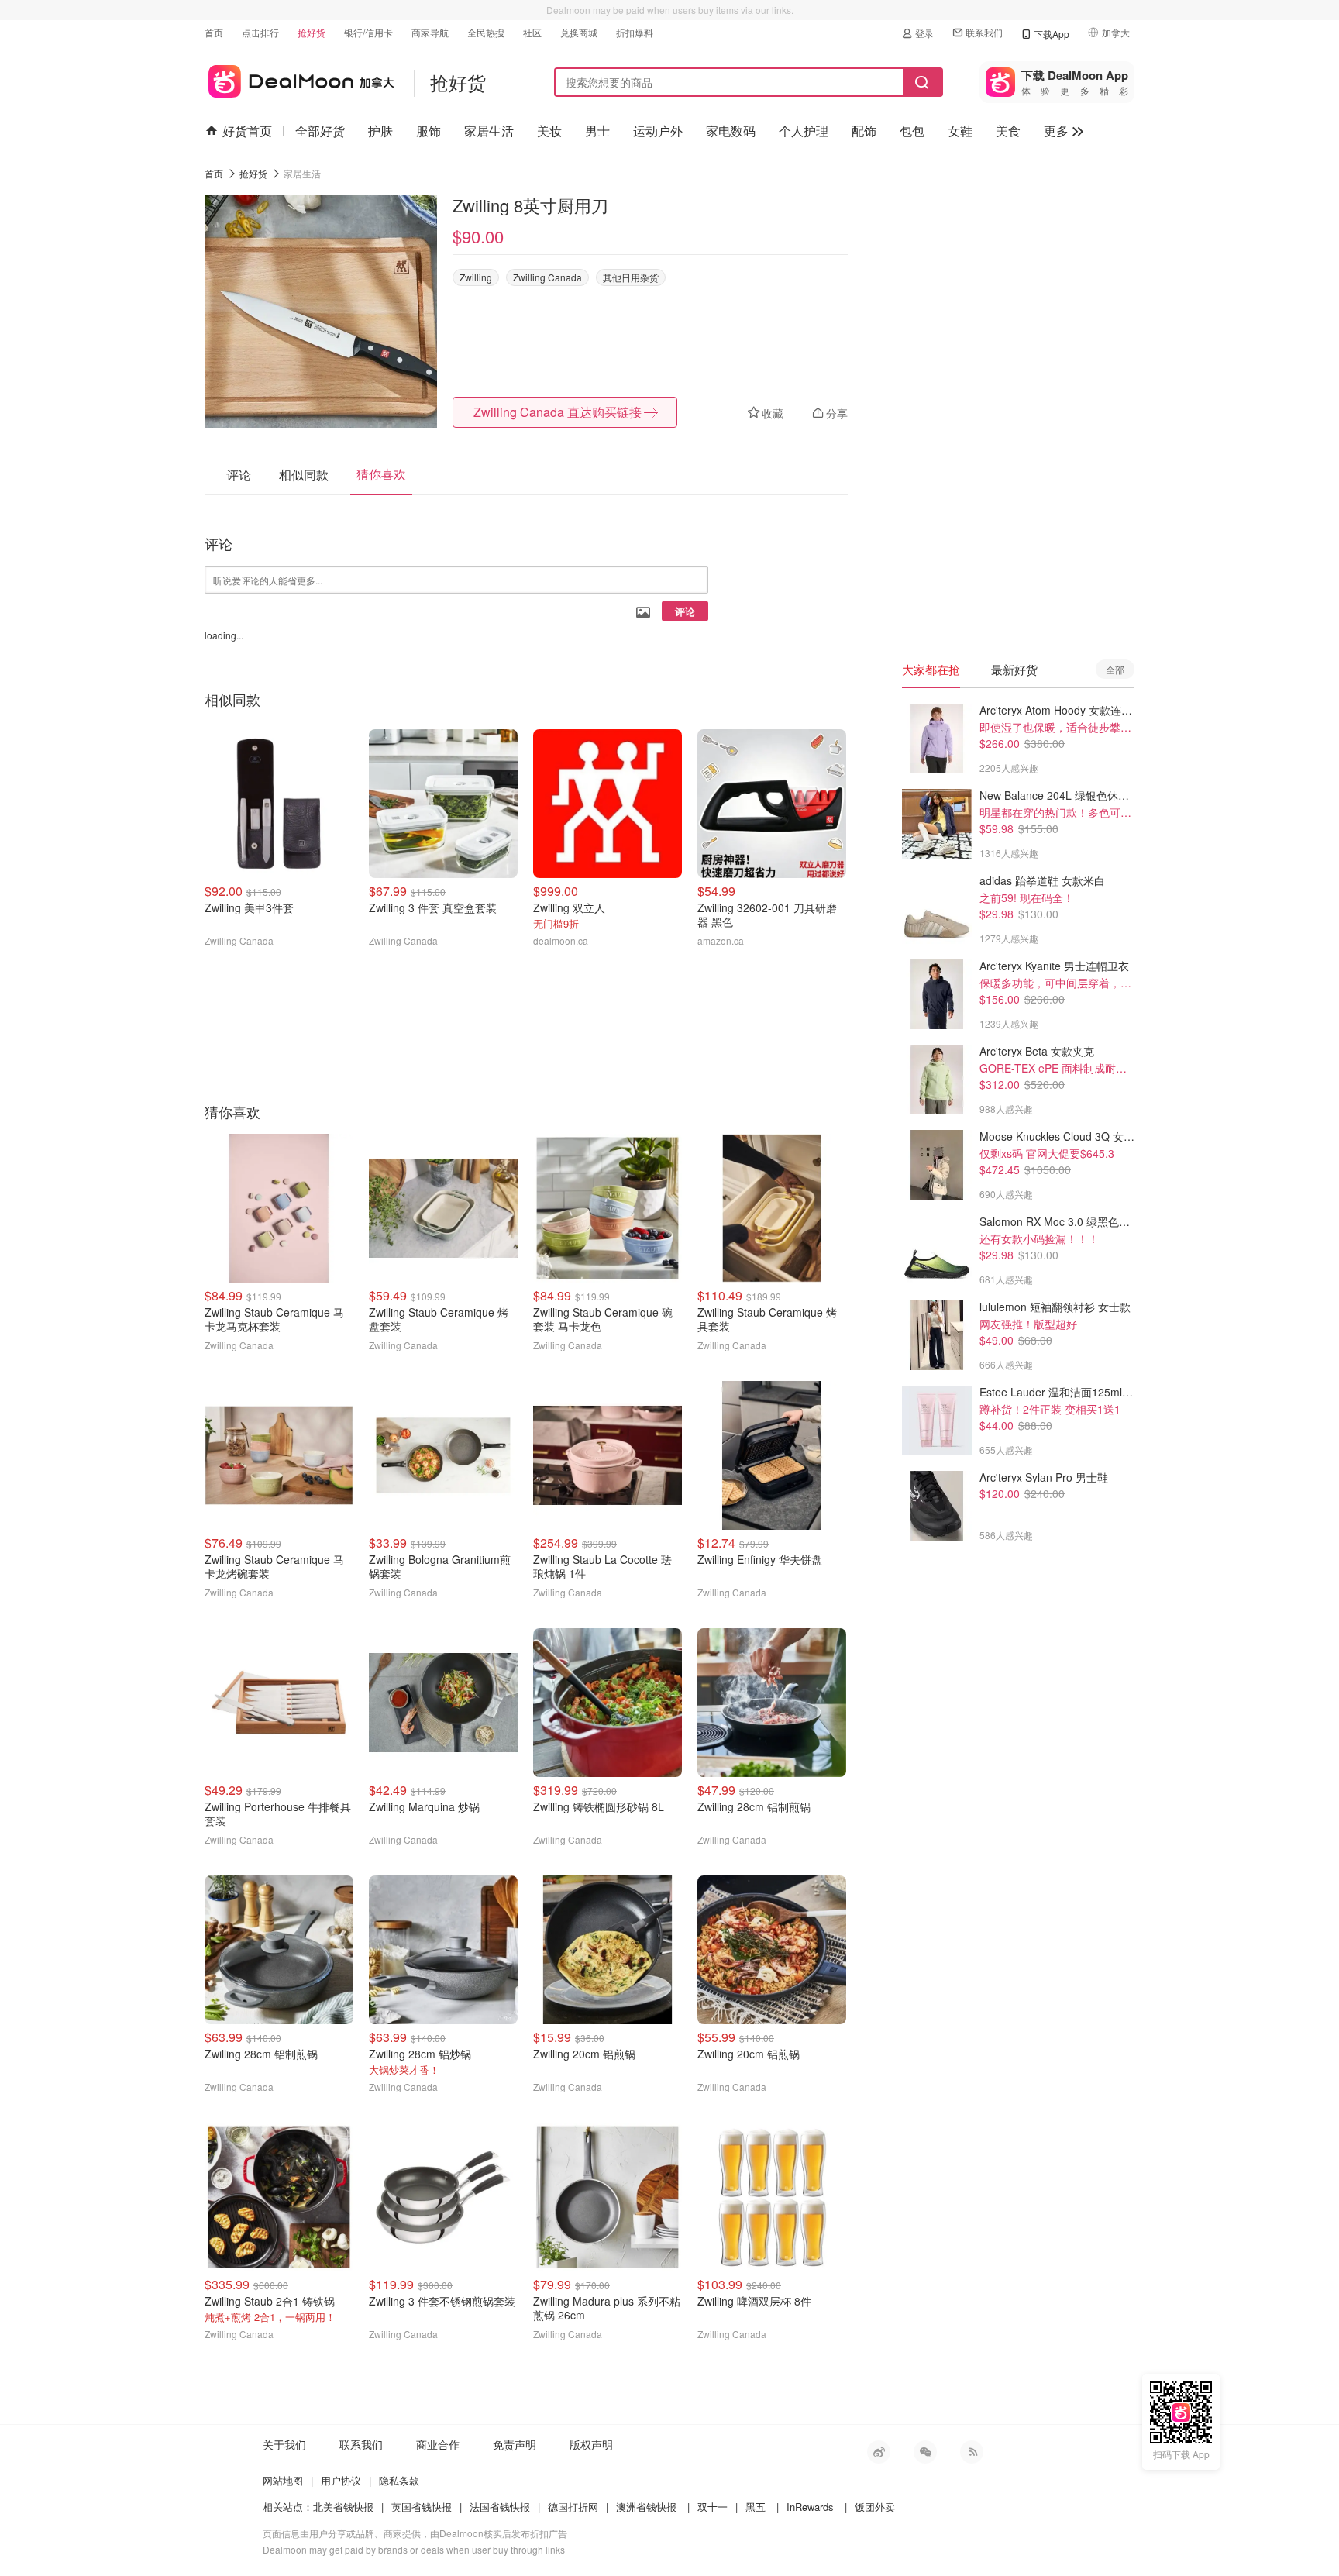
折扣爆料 (635, 32)
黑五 (756, 2507)
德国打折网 (573, 2507)
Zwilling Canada (547, 277)
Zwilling (476, 277)
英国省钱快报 (422, 2507)
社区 (532, 32)
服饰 (429, 131)
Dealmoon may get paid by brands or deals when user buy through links (414, 2549)
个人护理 (804, 131)
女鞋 (960, 131)
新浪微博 (879, 2452)
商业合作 (438, 2444)
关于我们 (284, 2444)
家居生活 (489, 131)
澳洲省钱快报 (646, 2507)
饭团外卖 (875, 2507)
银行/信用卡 (368, 32)
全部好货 (320, 131)
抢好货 (312, 32)
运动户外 (658, 131)
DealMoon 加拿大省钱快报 (299, 79)
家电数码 (731, 131)
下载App (1052, 34)
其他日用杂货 (631, 277)
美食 (1008, 131)
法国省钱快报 (500, 2507)
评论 (685, 611)
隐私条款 (399, 2480)
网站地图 (283, 2480)
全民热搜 (486, 32)
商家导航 (430, 32)
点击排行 (260, 32)
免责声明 (515, 2444)
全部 (1115, 669)
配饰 (864, 131)
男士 (597, 131)
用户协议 (341, 2480)
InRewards (810, 2507)
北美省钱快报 (343, 2507)
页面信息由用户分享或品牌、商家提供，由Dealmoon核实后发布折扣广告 (415, 2533)
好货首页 (247, 131)
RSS (972, 2452)
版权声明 (591, 2444)
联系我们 (984, 32)
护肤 (380, 131)
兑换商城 (579, 32)
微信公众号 (925, 2452)
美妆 (549, 131)
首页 (214, 32)
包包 (912, 131)
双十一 (713, 2507)
